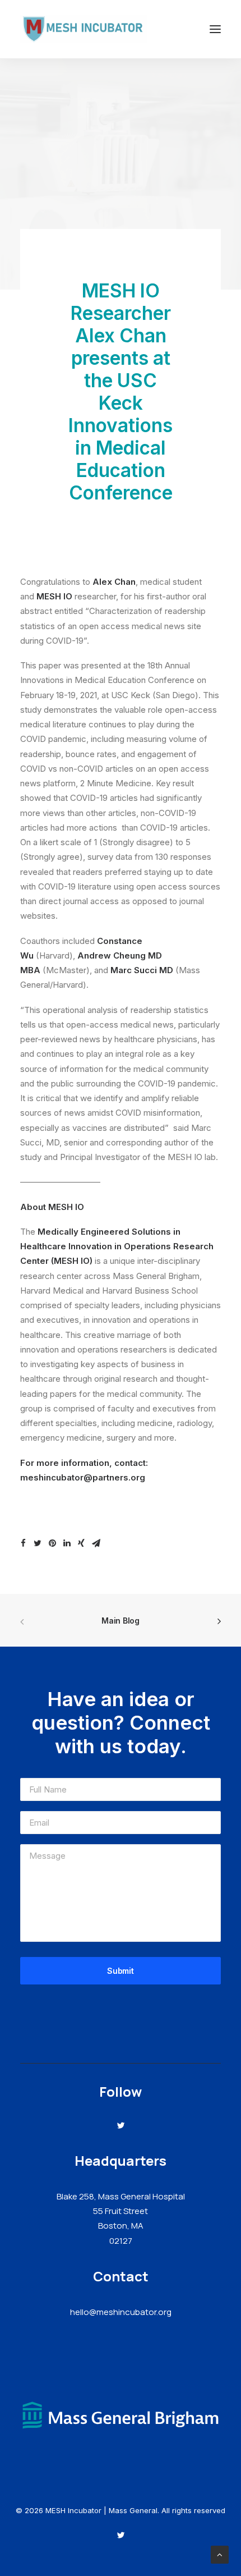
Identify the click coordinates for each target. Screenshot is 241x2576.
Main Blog (120, 1621)
